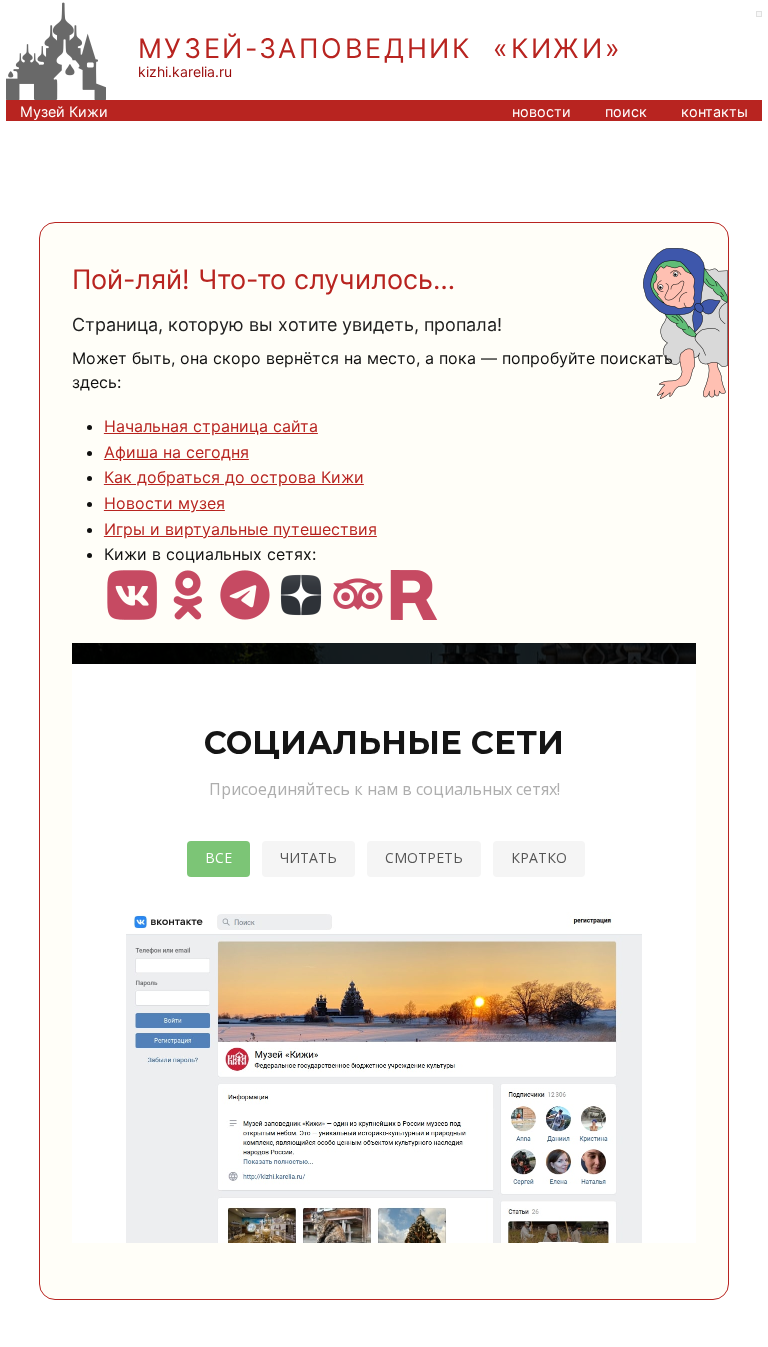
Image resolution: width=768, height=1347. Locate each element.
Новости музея (164, 503)
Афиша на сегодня (176, 452)
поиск (626, 111)
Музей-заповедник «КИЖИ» (380, 48)
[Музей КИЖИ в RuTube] (414, 609)
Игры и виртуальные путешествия (240, 529)
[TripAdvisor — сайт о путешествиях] (357, 609)
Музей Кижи (64, 111)
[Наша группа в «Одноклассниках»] (188, 609)
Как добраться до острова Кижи (234, 477)
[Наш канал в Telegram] (245, 609)
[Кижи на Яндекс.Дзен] (301, 609)
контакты (714, 111)
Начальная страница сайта (211, 426)
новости (541, 111)
